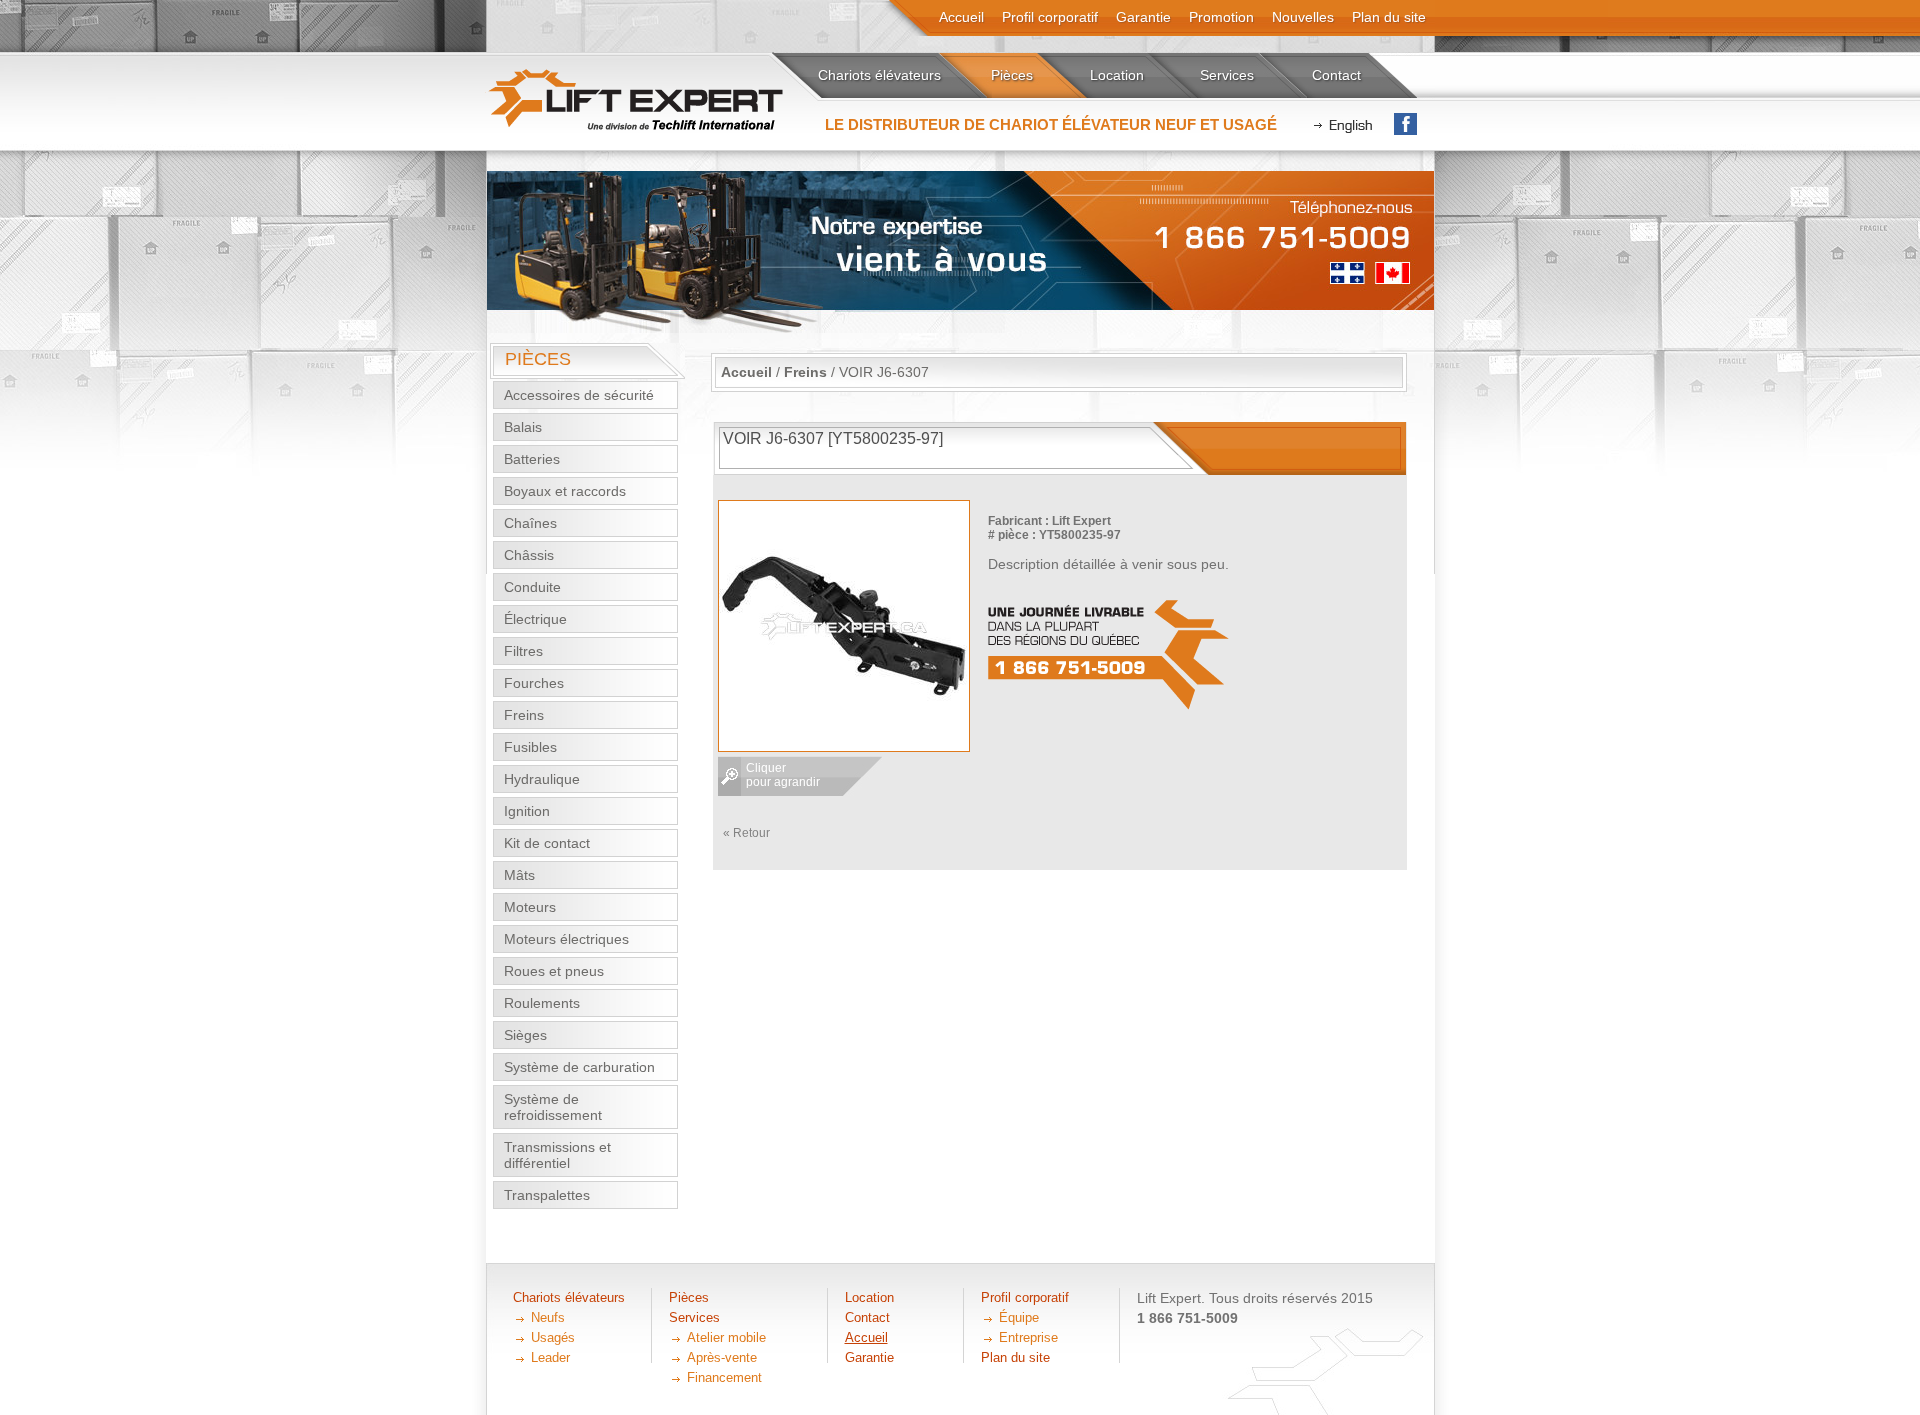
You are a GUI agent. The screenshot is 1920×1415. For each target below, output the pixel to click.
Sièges (525, 1035)
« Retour (746, 833)
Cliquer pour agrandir (783, 775)
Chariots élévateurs (879, 75)
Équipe (1019, 1317)
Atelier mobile (726, 1337)
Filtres (523, 651)
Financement (724, 1377)
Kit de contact (547, 843)
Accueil (746, 372)
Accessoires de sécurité (579, 395)
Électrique (535, 619)
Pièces (1012, 75)
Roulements (542, 1003)
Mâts (519, 875)
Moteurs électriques (566, 939)
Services (1227, 75)
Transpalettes (547, 1195)
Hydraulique (542, 779)
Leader (550, 1357)
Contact (1336, 75)
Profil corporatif (1050, 17)
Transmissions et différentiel (557, 1155)
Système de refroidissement (553, 1107)
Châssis (529, 555)
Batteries (532, 459)
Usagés (553, 1337)
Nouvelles (1303, 17)
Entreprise (1028, 1337)
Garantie (1143, 17)
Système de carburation (579, 1067)
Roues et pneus (554, 971)
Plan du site (1389, 17)
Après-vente (722, 1357)
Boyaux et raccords (565, 491)
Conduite (532, 587)
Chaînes (530, 523)
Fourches (534, 683)
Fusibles (530, 747)
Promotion (1221, 17)
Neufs (548, 1317)
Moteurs (530, 907)
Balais (523, 427)
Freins (524, 715)
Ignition (527, 811)
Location (1117, 75)
